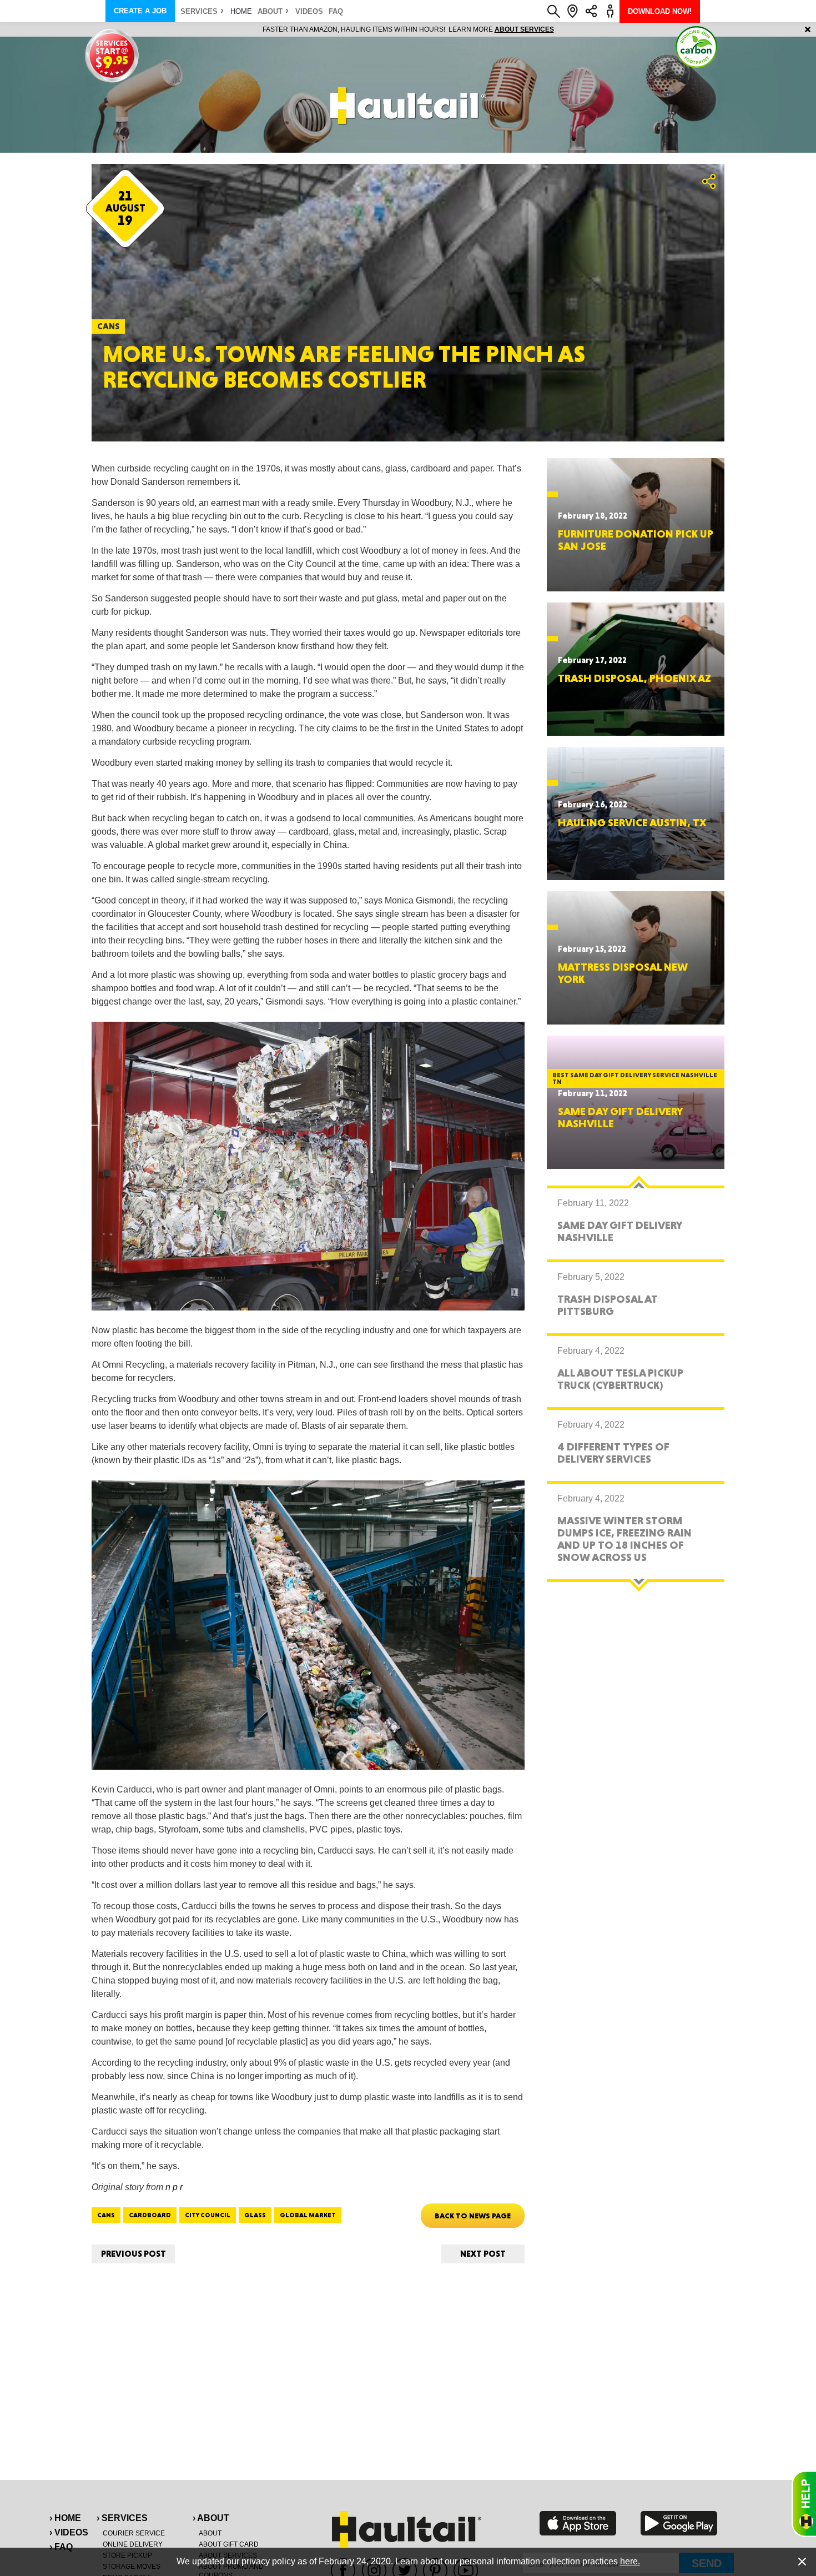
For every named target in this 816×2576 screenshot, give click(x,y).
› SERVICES (122, 2518)
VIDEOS (309, 11)
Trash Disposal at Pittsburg (608, 1305)
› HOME (65, 2518)
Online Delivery (133, 2544)
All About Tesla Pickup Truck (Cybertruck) (620, 1379)
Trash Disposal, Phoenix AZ (634, 678)
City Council (208, 2215)
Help (804, 2504)
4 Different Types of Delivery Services (613, 1453)
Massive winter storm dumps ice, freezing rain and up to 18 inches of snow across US (624, 1539)
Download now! (660, 11)
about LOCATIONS (560, 29)
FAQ (336, 11)
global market (308, 2215)
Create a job (140, 11)
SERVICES (199, 11)
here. (630, 2561)
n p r (174, 2187)
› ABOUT (211, 2518)
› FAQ (61, 2547)
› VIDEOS (69, 2532)
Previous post (134, 2254)
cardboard (150, 2215)
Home (241, 11)
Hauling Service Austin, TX (632, 822)
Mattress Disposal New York (623, 973)
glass (255, 2215)
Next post (483, 2254)
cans (106, 2215)
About (270, 11)
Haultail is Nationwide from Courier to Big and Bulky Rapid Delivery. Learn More (408, 29)
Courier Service (134, 2533)
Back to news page (473, 2216)
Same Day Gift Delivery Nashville (620, 1117)
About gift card (229, 2544)
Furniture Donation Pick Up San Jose (636, 540)
